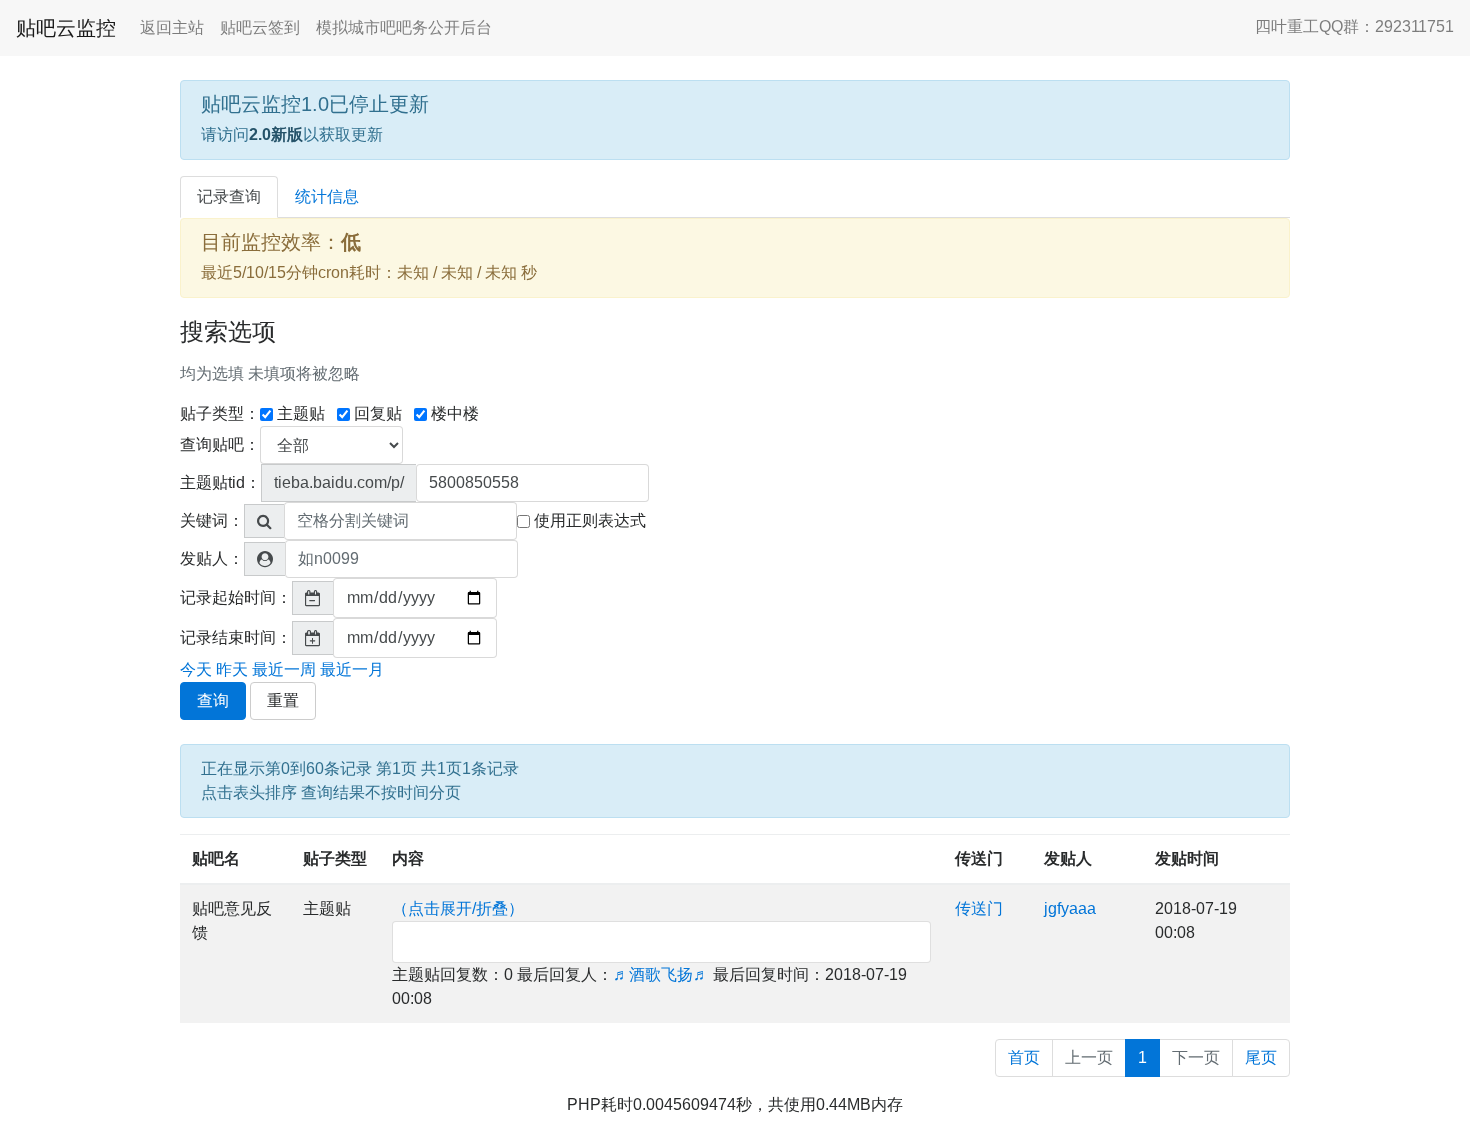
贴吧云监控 (66, 28)
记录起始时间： (236, 597)
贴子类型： (220, 413)
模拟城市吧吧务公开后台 (404, 27)
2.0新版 (276, 134)
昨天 (232, 669)
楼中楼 (455, 413)
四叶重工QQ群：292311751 (1354, 26)
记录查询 (229, 196)
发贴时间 (1187, 858)
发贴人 (1068, 858)
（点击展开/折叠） (458, 908)
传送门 (979, 858)
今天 (196, 669)
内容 (408, 858)
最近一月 (352, 669)
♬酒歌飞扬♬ (661, 974)
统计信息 (327, 196)
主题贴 (301, 413)
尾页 (1261, 1057)
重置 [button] (283, 700)
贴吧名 (216, 858)
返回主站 (172, 27)
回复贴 (378, 413)
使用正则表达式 (590, 520)
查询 (213, 700)
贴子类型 (335, 858)
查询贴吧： (220, 444)
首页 (1024, 1057)
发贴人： (212, 558)
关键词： (212, 520)
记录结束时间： (236, 637)
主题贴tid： (220, 482)
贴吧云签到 (260, 27)
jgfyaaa (1070, 908)
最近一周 (284, 669)
